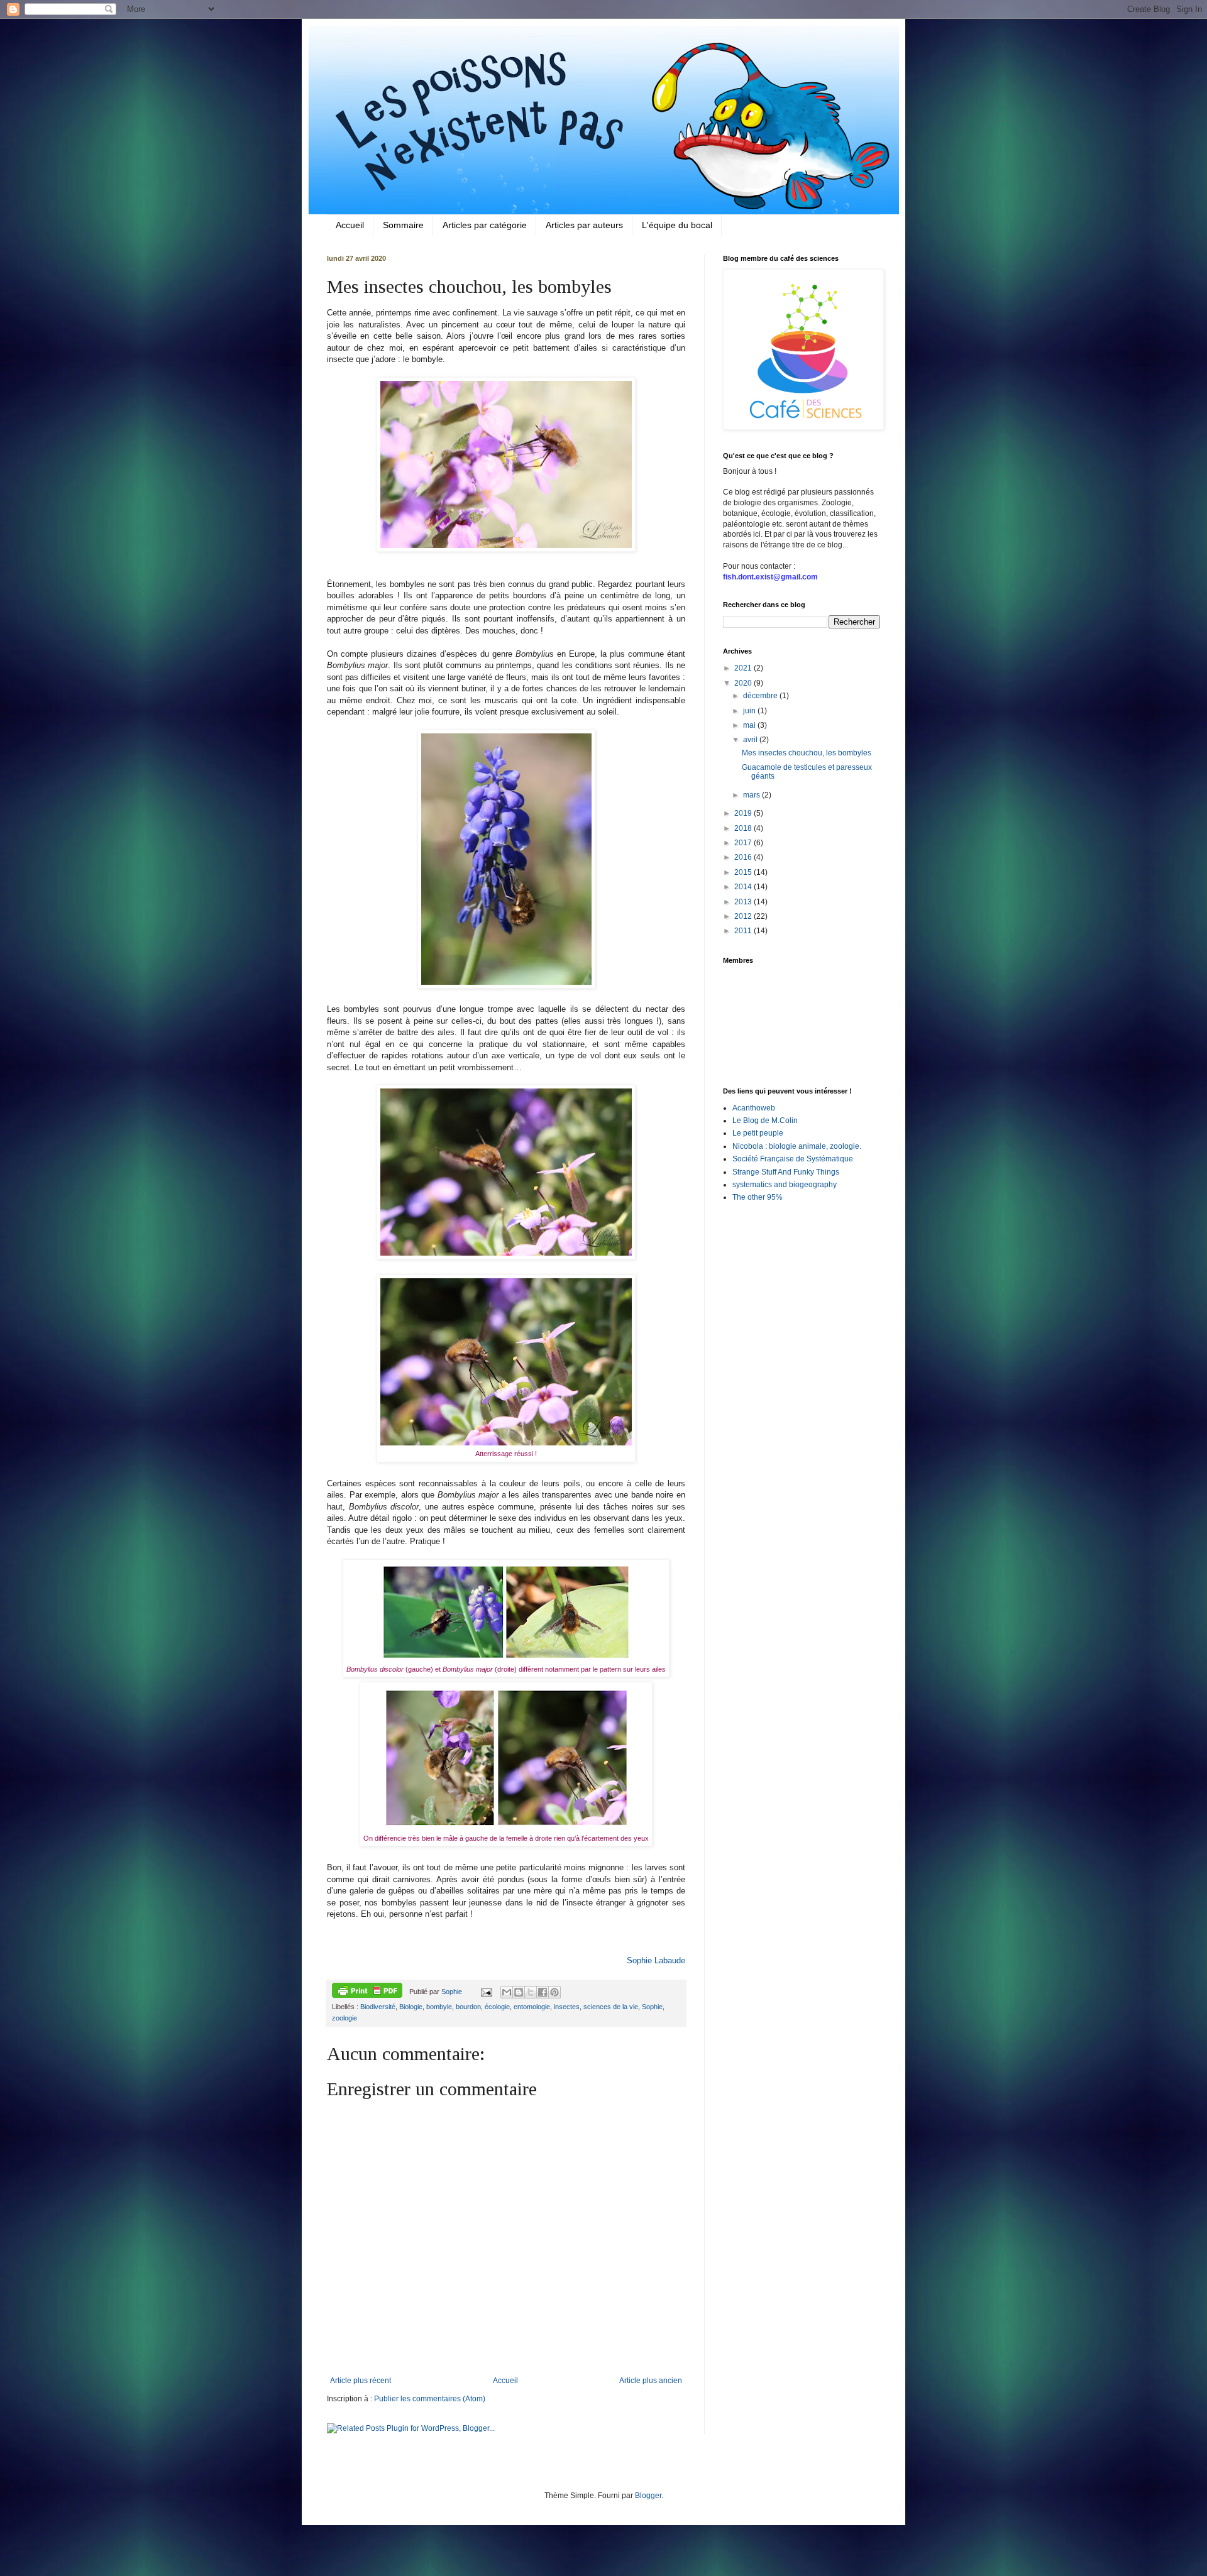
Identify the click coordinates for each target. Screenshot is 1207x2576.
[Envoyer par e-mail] (507, 1992)
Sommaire (403, 225)
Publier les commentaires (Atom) (430, 2399)
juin (750, 711)
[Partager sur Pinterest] (554, 1992)
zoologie (344, 2018)
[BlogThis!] (519, 1992)
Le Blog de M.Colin (765, 1121)
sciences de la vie (611, 2007)
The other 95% (758, 1197)
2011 (744, 931)
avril (751, 740)
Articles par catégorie (485, 225)
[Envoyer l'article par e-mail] (485, 1992)
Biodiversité (378, 2007)
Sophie (652, 2007)
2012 (744, 916)
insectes (567, 2007)
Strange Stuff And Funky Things (786, 1172)
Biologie (411, 2007)
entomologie (532, 2007)
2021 (744, 668)
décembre (761, 696)
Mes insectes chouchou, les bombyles (807, 753)
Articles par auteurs (584, 225)
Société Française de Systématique (793, 1159)
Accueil (350, 225)
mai (750, 725)
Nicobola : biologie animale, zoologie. (797, 1146)
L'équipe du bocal (677, 225)
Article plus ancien (651, 2381)
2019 (744, 813)
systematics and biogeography (785, 1185)
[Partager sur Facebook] (543, 1992)
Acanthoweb (754, 1108)
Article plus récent (361, 2381)
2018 (744, 828)
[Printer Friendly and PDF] (367, 1992)
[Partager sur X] (531, 1992)
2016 (744, 857)
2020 (744, 683)
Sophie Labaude (656, 1960)
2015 (744, 872)
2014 (744, 887)
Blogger (648, 2496)
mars (752, 795)
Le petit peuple (758, 1133)
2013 (744, 902)
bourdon (468, 2007)
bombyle (439, 2007)
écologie (497, 2007)
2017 (744, 843)
